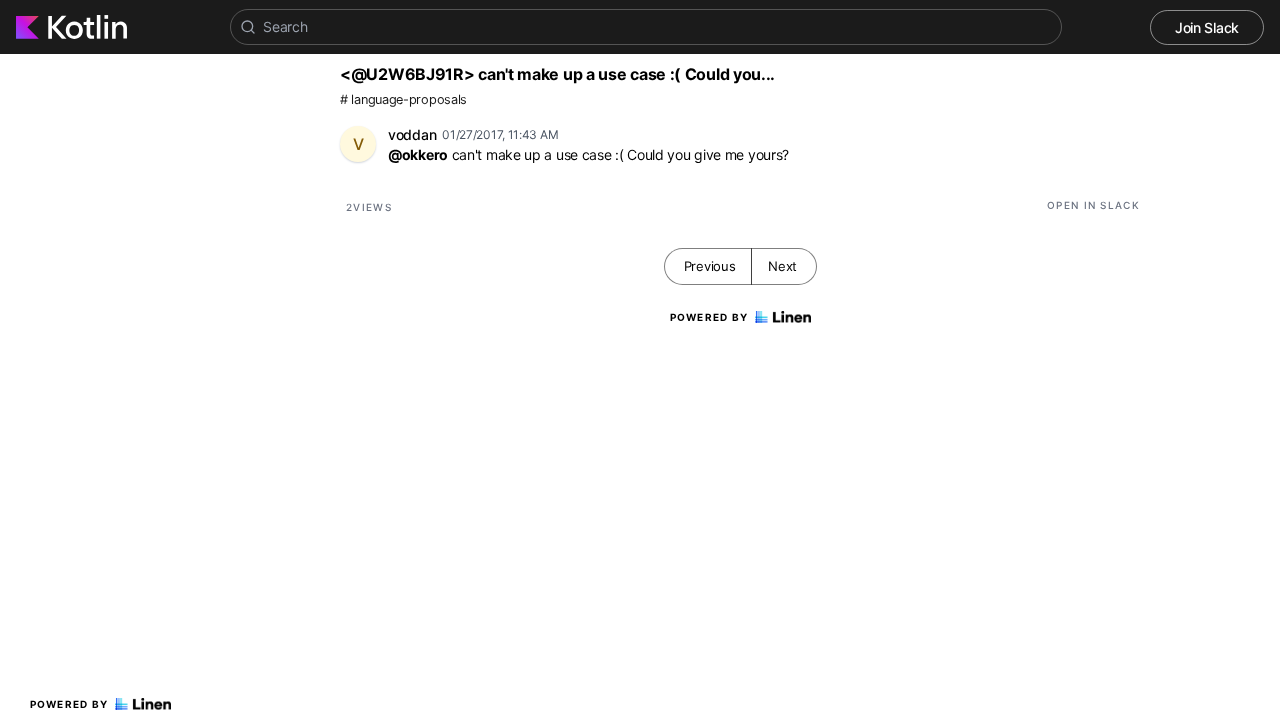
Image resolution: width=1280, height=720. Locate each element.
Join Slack (1207, 27)
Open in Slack (1093, 205)
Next (782, 266)
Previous (710, 266)
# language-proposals (403, 99)
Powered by (69, 704)
